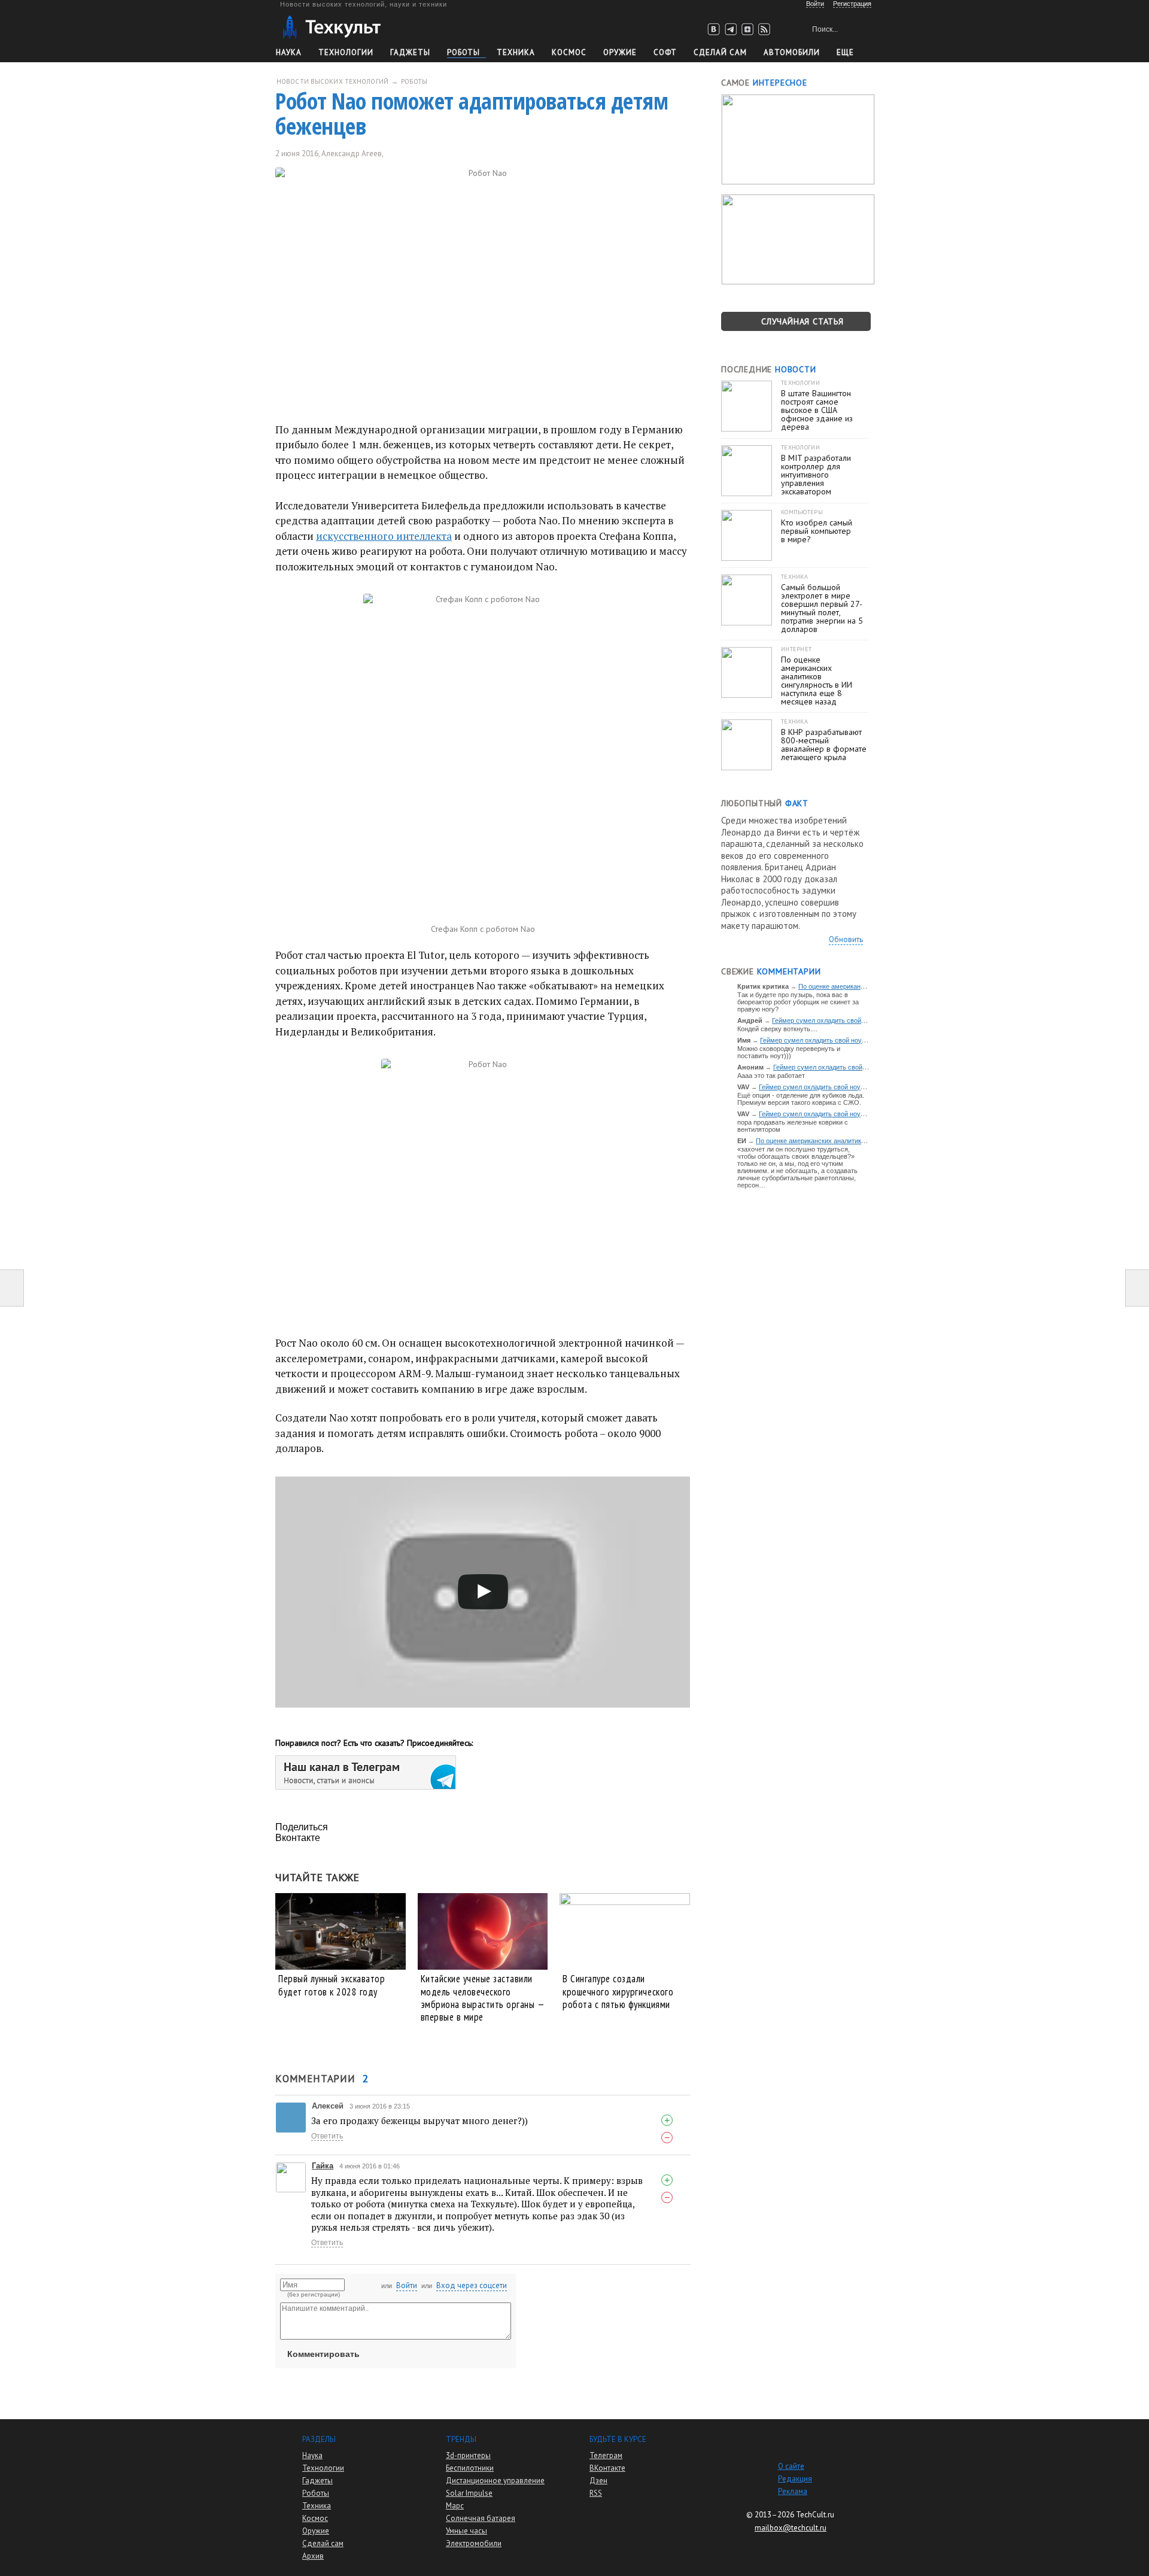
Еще (845, 52)
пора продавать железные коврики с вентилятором (793, 1126)
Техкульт (331, 27)
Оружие (620, 52)
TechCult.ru (815, 2515)
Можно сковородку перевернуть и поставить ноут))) (789, 1052)
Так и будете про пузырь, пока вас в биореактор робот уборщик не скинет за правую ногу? (798, 1002)
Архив (313, 2556)
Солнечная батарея (481, 2518)
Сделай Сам (720, 52)
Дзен (598, 2481)
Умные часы (466, 2531)
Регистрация (852, 4)
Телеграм (606, 2455)
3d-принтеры (468, 2455)
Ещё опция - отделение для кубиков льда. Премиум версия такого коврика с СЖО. (801, 1099)
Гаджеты (410, 52)
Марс (455, 2506)
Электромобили (474, 2543)
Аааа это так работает (771, 1076)
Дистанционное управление (495, 2481)
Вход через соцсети (472, 2285)
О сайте (791, 2466)
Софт (665, 52)
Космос (569, 52)
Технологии (346, 52)
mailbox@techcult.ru (791, 2528)
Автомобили (792, 52)
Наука (289, 52)
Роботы (463, 52)
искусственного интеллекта (384, 536)
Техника (516, 52)
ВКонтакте (607, 2468)
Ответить (327, 2136)
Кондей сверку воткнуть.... (777, 1029)
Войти (407, 2285)
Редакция (795, 2479)
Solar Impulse (469, 2493)
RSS (596, 2493)
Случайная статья (803, 321)
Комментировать (323, 2354)
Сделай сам (323, 2543)
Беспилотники (470, 2468)
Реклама (793, 2491)
